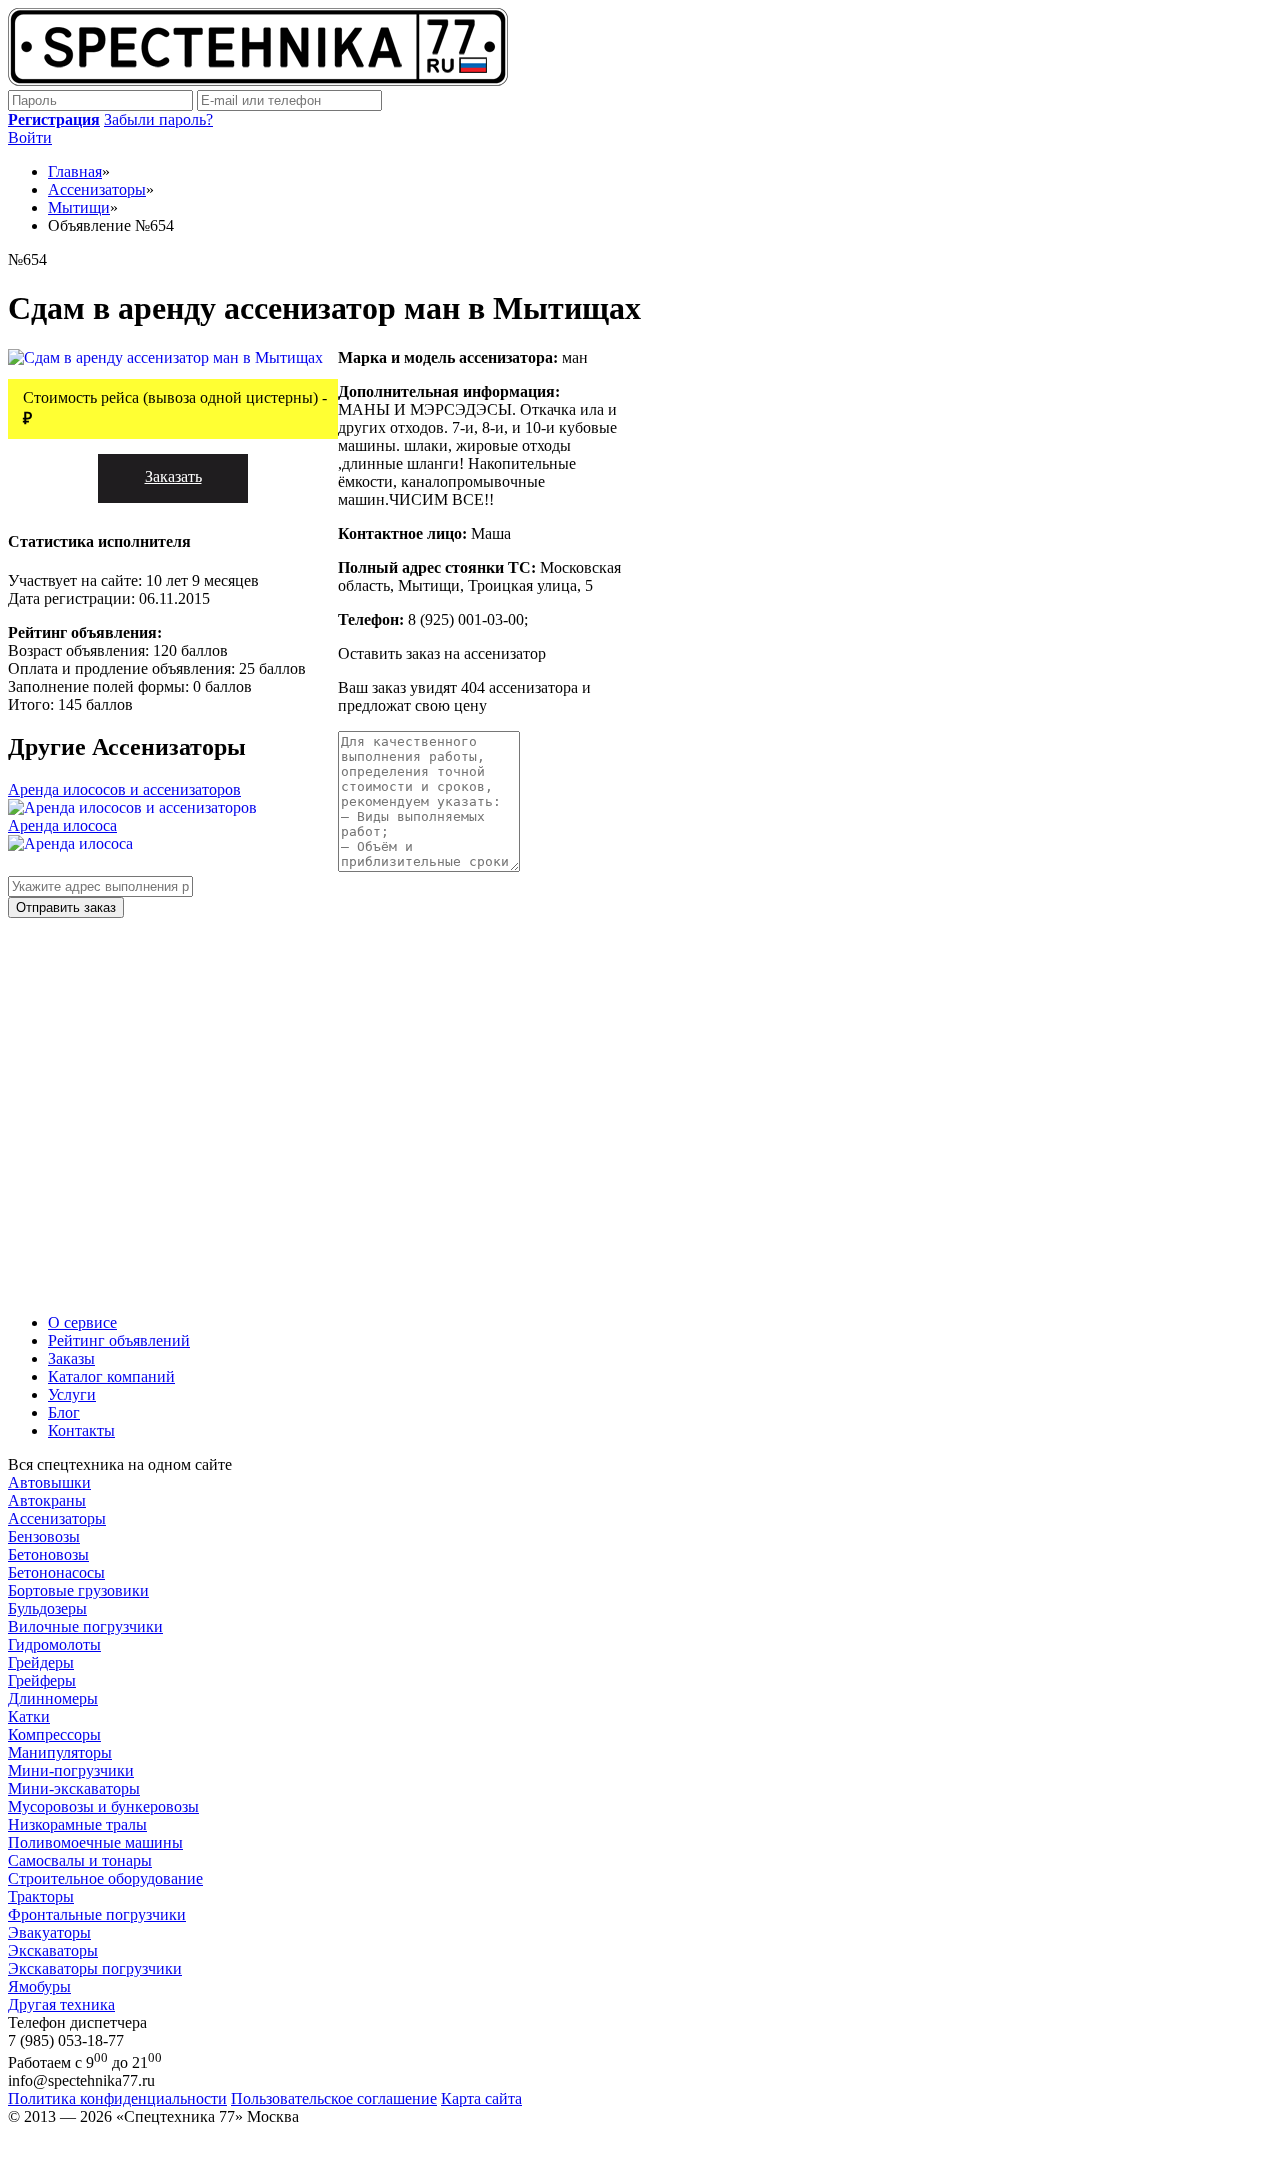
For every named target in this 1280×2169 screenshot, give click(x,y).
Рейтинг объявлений (119, 1340)
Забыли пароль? (158, 119)
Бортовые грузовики (78, 1590)
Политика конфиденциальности (117, 2098)
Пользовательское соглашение (334, 2098)
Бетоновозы (48, 1554)
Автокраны (47, 1500)
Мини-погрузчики (71, 1770)
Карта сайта (481, 2098)
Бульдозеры (47, 1608)
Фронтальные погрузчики (97, 1914)
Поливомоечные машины (95, 1842)
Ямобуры (39, 1986)
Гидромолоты (54, 1644)
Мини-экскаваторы (74, 1788)
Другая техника (61, 2004)
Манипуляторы (60, 1752)
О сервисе (82, 1322)
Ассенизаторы (57, 1518)
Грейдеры (41, 1662)
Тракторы (41, 1896)
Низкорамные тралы (77, 1824)
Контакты (81, 1430)
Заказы (71, 1358)
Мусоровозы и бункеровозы (103, 1806)
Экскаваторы (53, 1950)
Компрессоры (54, 1734)
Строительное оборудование (105, 1878)
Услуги (72, 1394)
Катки (29, 1716)
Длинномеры (53, 1698)
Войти (30, 137)
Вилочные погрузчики (85, 1626)
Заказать (173, 476)
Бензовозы (44, 1536)
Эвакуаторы (49, 1932)
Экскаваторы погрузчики (95, 1968)
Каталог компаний (111, 1376)
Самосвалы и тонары (80, 1860)
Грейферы (42, 1680)
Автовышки (49, 1482)
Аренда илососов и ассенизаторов (124, 789)
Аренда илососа (62, 825)
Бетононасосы (56, 1572)
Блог (64, 1412)
